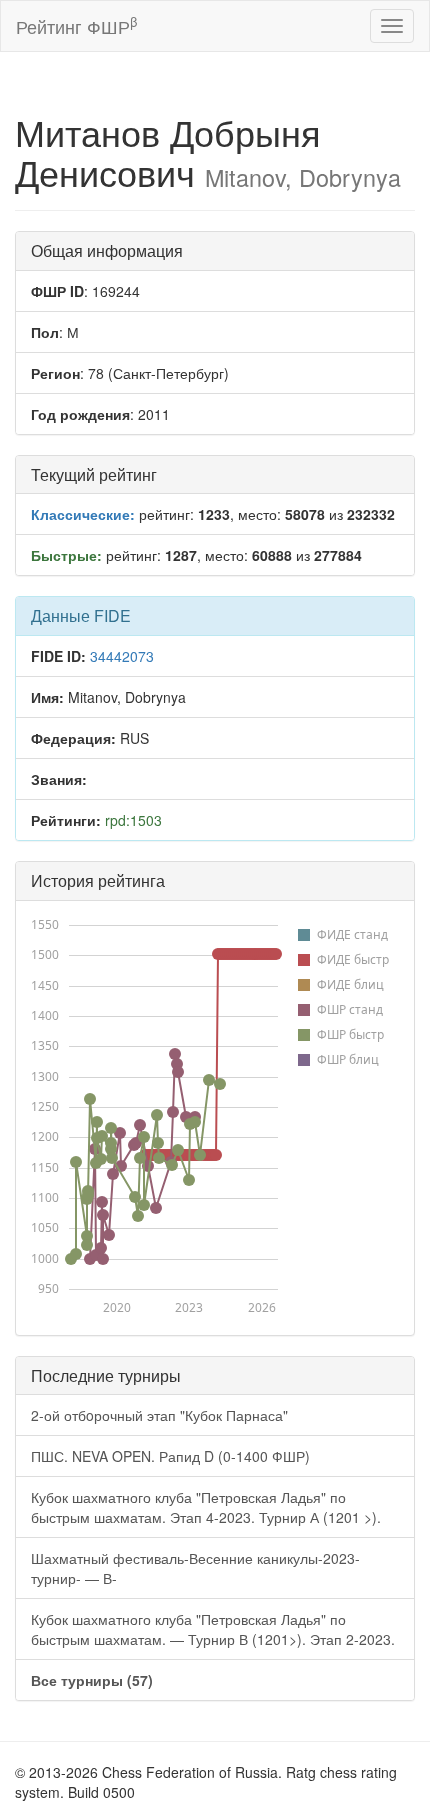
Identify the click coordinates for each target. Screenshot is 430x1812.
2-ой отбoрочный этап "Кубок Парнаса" (159, 1415)
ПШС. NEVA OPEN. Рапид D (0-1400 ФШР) (170, 1456)
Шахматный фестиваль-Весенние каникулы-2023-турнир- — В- (195, 1568)
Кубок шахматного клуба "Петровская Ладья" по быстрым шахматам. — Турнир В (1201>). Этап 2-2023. (213, 1629)
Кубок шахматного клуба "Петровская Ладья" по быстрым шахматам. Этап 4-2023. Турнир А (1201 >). (206, 1507)
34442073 (122, 656)
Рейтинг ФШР (76, 25)
